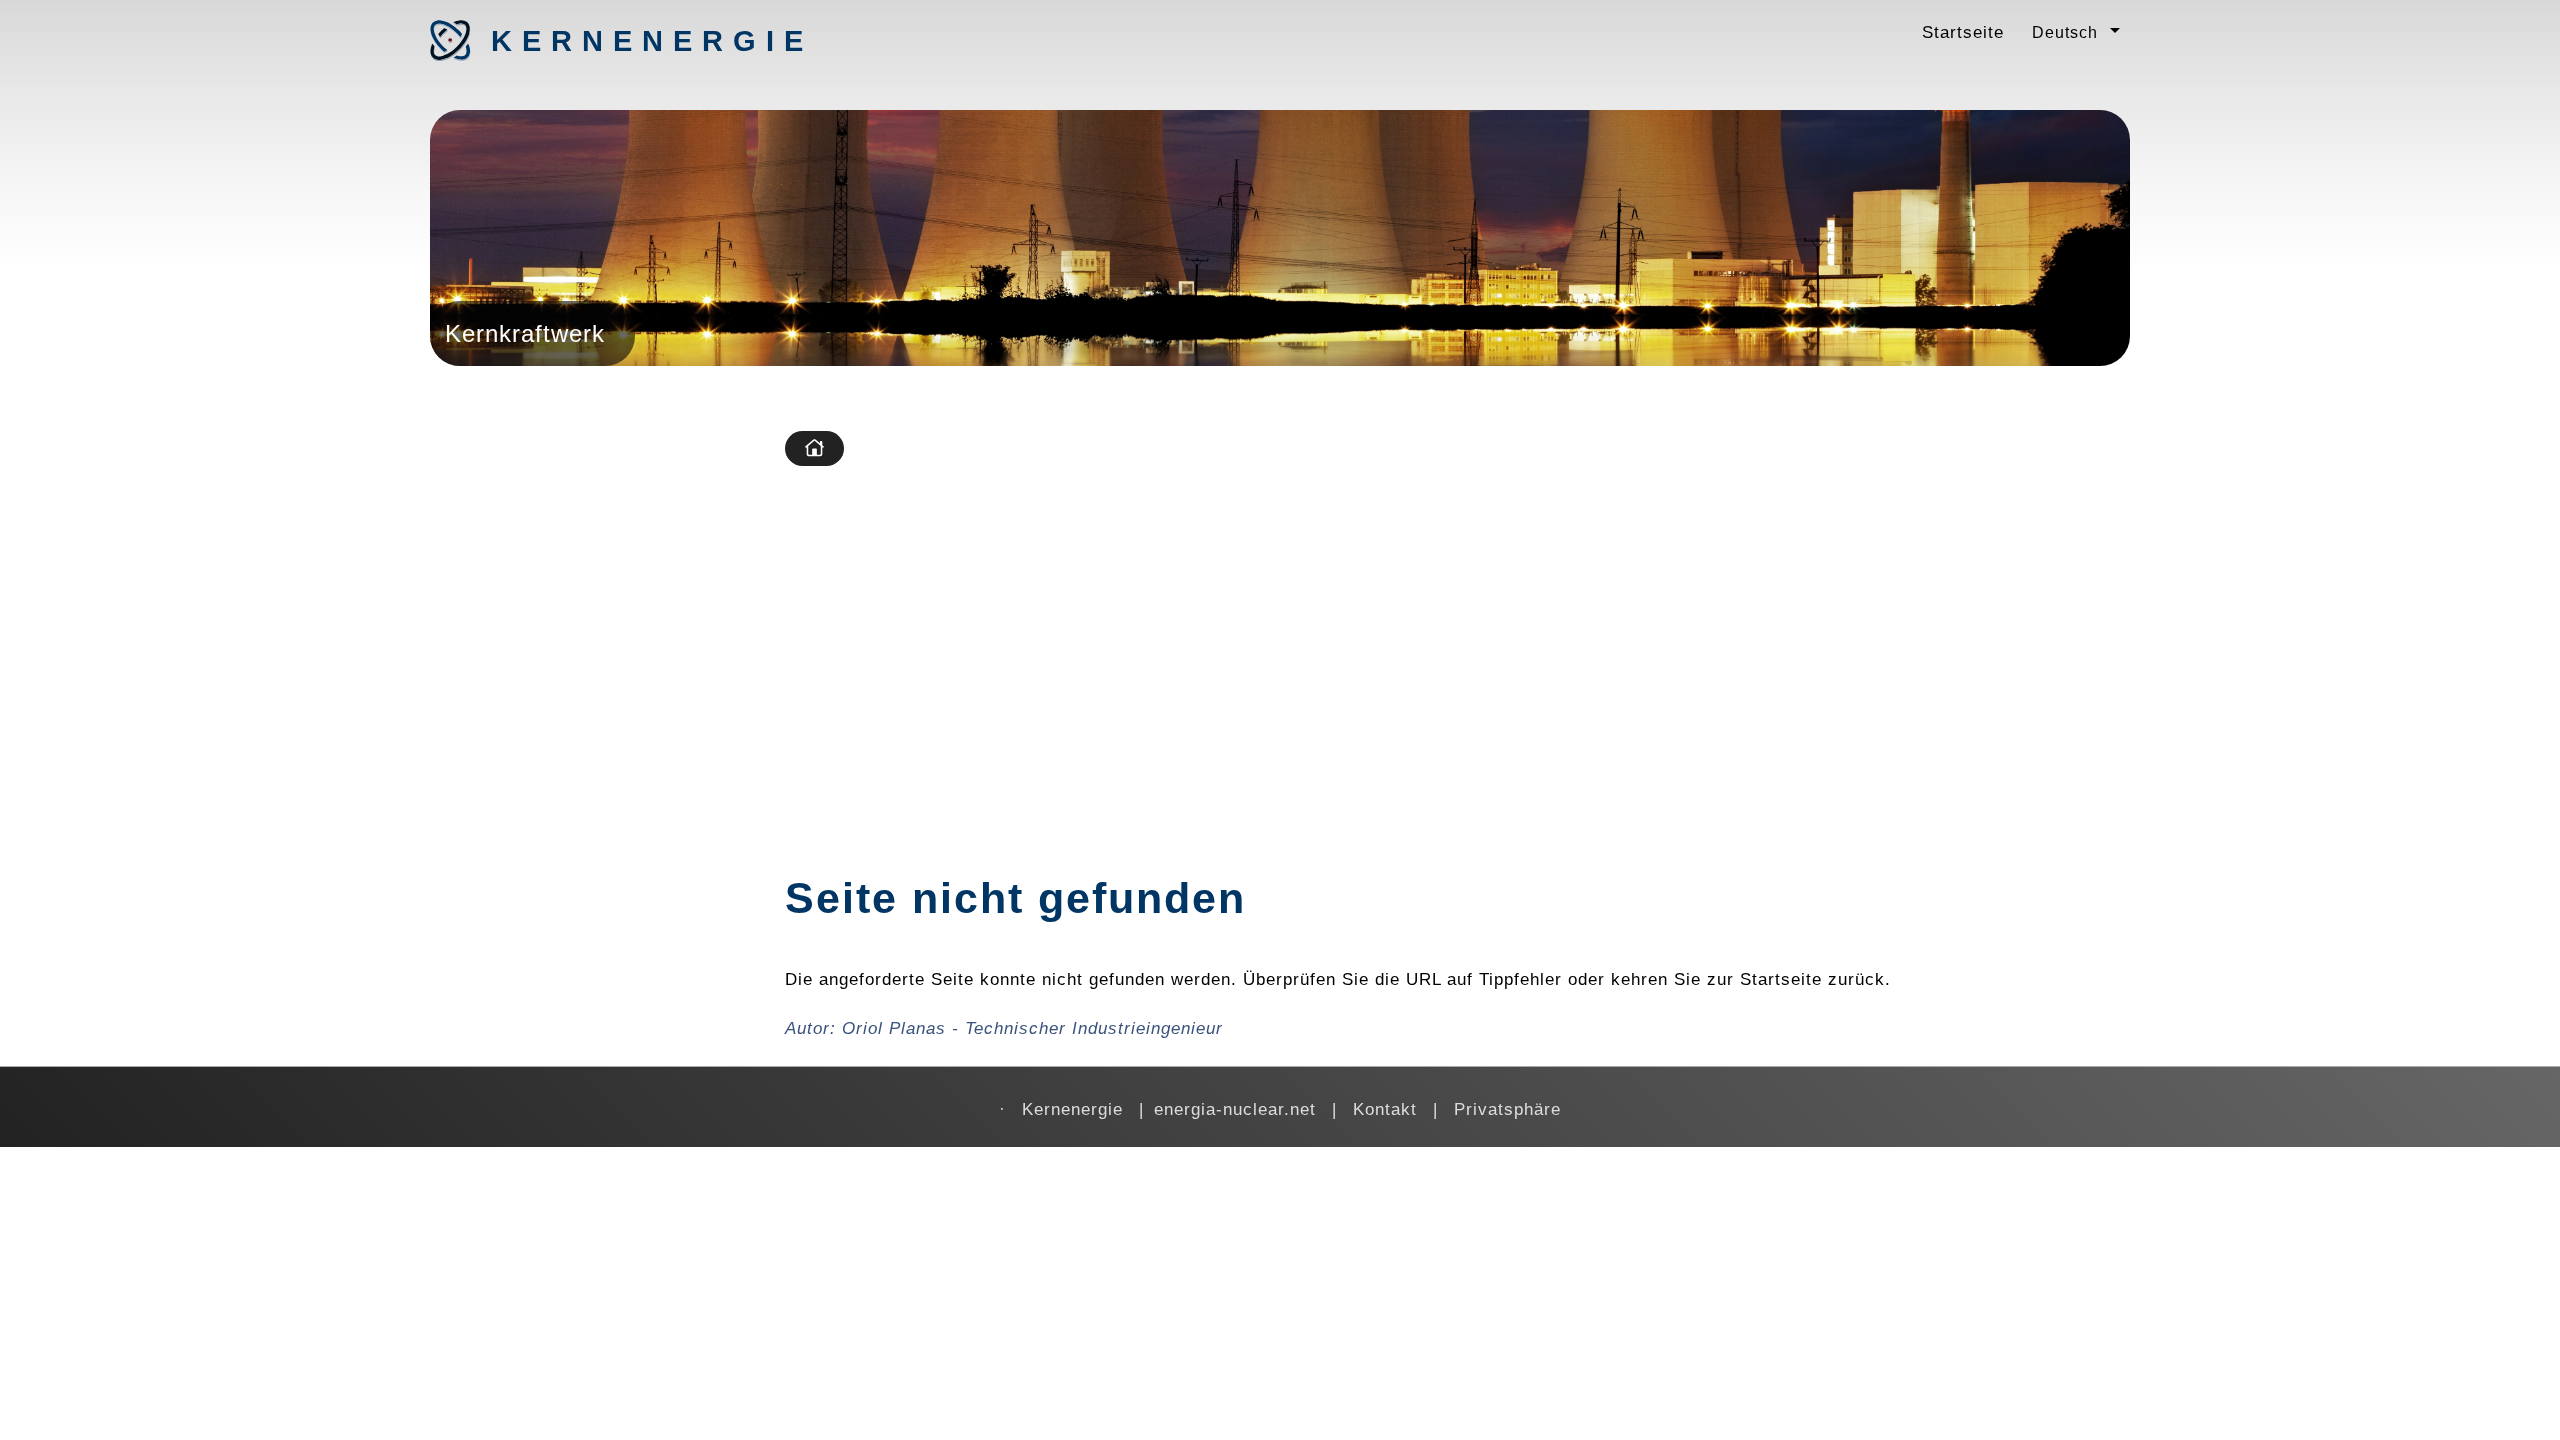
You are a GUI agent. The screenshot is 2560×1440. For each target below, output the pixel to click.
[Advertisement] (1453, 631)
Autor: (1004, 1028)
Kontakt (1385, 1109)
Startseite (1963, 32)
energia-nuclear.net (1235, 1109)
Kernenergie (596, 41)
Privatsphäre (1507, 1109)
